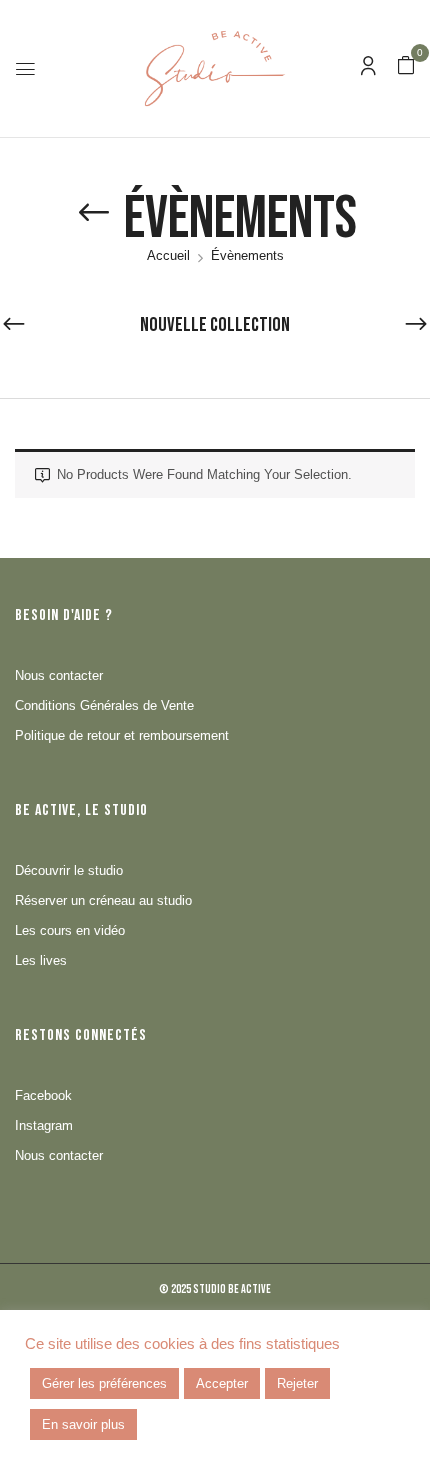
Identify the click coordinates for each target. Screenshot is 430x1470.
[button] (406, 66)
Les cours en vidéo (70, 930)
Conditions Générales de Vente (104, 705)
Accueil (168, 255)
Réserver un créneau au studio (103, 900)
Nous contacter (59, 675)
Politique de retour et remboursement (122, 735)
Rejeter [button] (297, 1383)
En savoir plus (83, 1424)
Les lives (41, 960)
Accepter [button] (222, 1383)
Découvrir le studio (69, 870)
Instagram (44, 1125)
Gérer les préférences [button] (104, 1383)
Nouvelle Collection (215, 325)
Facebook (43, 1095)
